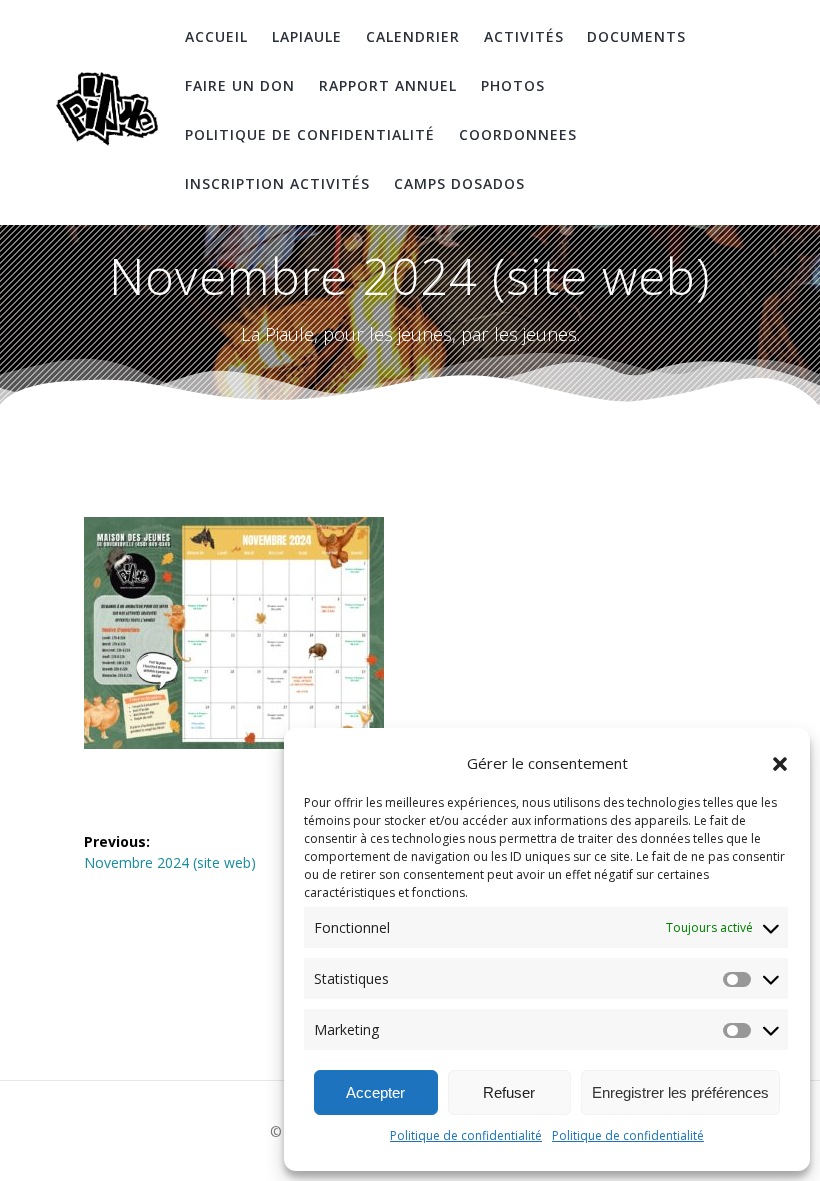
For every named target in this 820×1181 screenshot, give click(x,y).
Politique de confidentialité (466, 1135)
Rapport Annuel (388, 85)
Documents (636, 36)
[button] (780, 764)
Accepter (375, 1092)
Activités (524, 36)
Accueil (216, 36)
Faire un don (240, 85)
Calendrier (413, 36)
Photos (513, 85)
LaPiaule (307, 36)
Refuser (509, 1092)
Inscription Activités (277, 183)
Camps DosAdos (459, 183)
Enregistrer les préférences (680, 1092)
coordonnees (518, 134)
